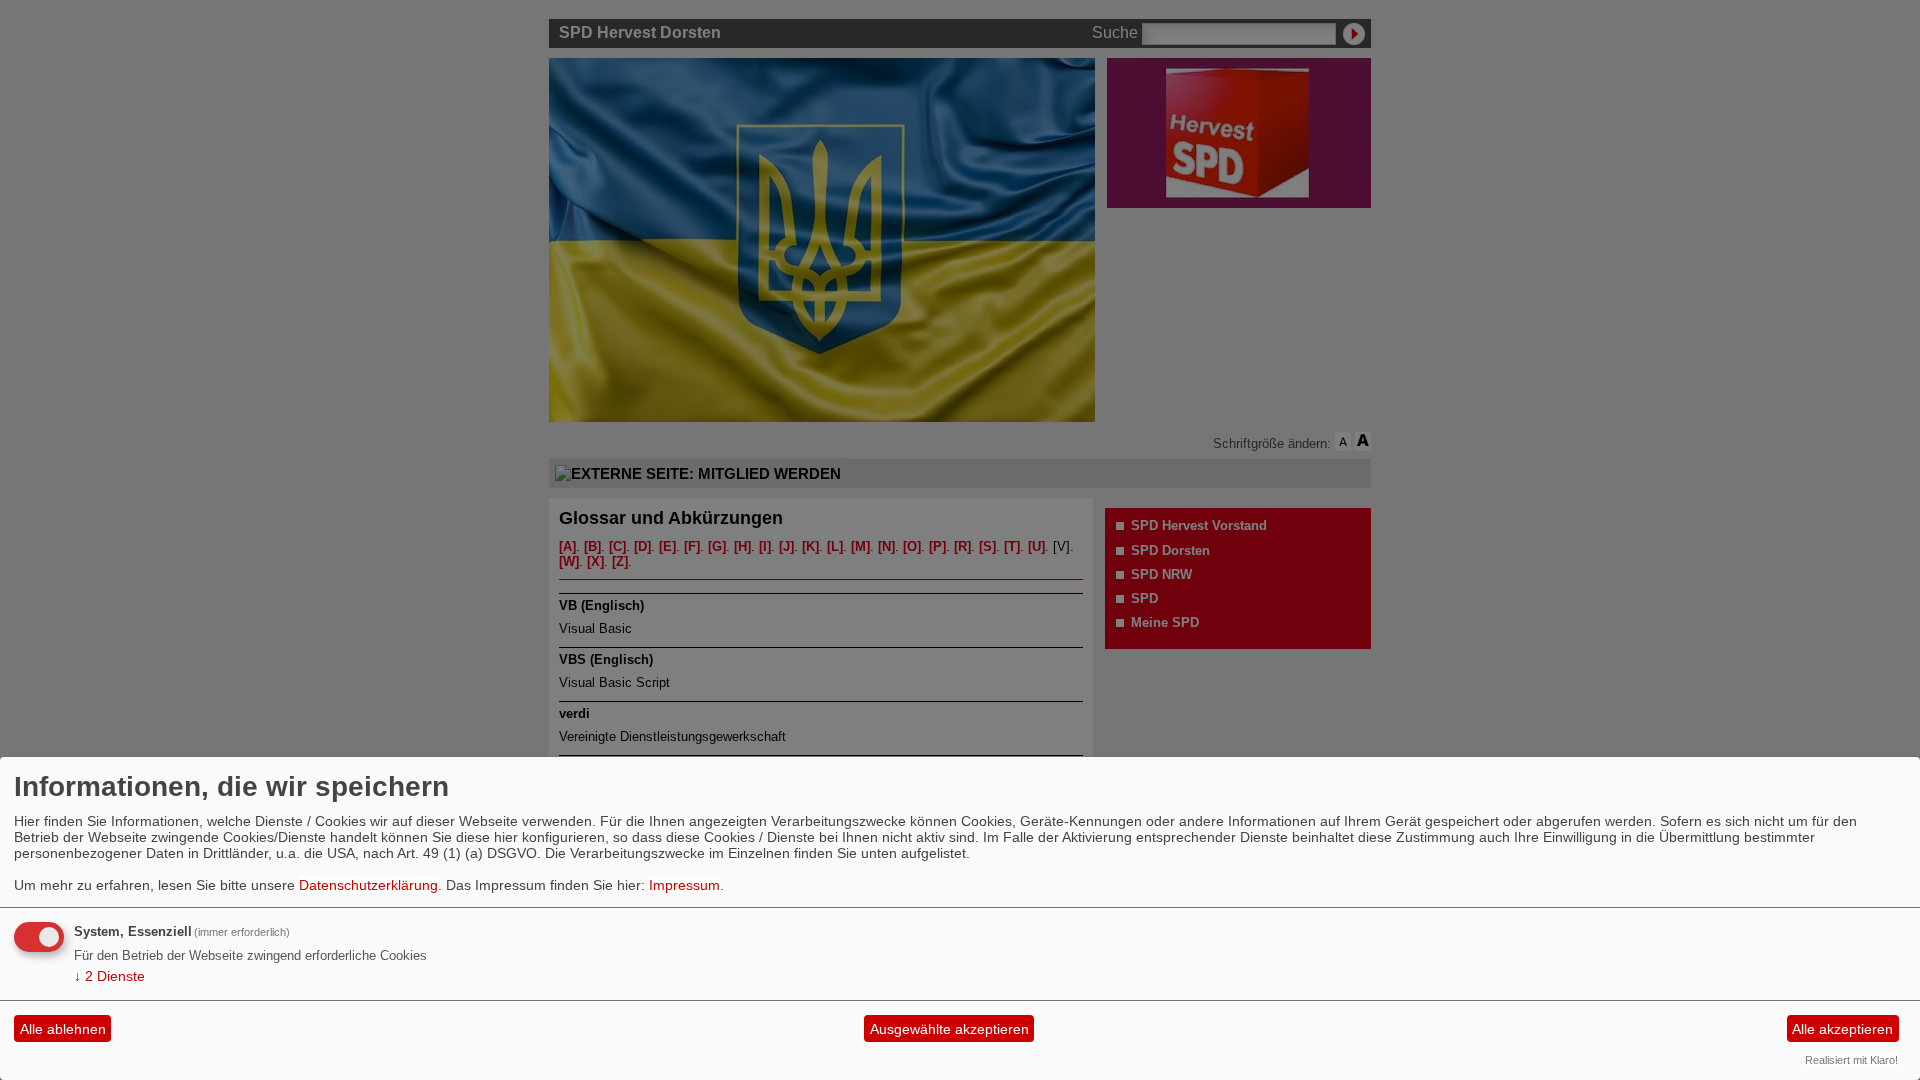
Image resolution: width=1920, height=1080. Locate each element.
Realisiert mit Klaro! (1851, 1060)
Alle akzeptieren (1842, 1029)
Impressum (684, 885)
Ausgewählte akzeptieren (949, 1029)
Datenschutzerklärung (368, 885)
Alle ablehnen (63, 1029)
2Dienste (109, 976)
